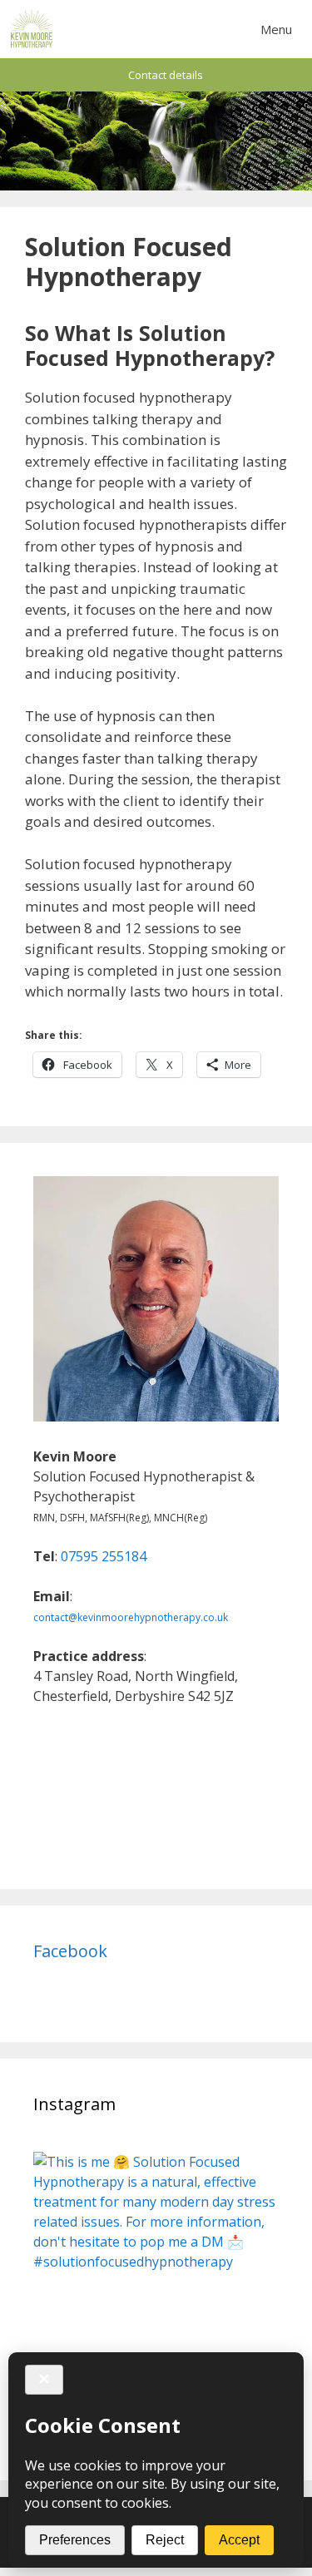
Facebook (70, 1951)
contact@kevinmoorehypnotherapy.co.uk (131, 1617)
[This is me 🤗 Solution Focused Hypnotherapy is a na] (156, 2274)
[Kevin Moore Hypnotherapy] (32, 29)
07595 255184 (104, 1556)
